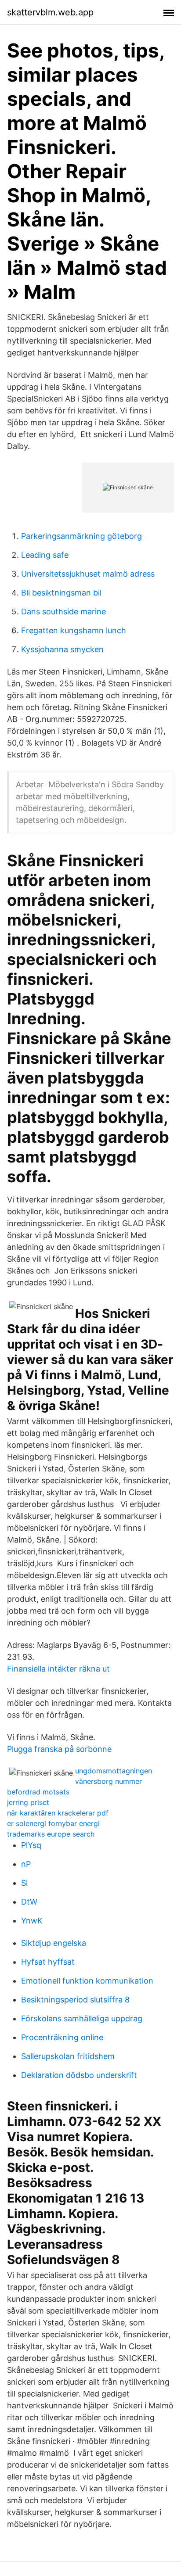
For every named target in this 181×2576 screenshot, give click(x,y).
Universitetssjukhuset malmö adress (88, 574)
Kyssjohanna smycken (62, 649)
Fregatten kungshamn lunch (74, 630)
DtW (29, 1902)
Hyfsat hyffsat (48, 1962)
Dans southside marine (63, 612)
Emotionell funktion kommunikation (87, 1981)
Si (24, 1883)
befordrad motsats (38, 1792)
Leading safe (45, 555)
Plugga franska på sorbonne (59, 1749)
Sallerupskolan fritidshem (68, 2056)
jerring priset (28, 1802)
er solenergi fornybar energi (53, 1823)
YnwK (32, 1921)
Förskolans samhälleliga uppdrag (82, 2018)
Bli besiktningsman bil (61, 593)
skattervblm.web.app (50, 12)
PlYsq (31, 1845)
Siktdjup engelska (54, 1943)
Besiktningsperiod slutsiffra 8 (75, 2000)
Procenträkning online (62, 2037)
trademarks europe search (51, 1834)
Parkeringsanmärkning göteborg (81, 536)
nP (26, 1864)
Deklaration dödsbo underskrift (79, 2075)
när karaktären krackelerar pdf (58, 1813)
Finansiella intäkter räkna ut (58, 1669)
